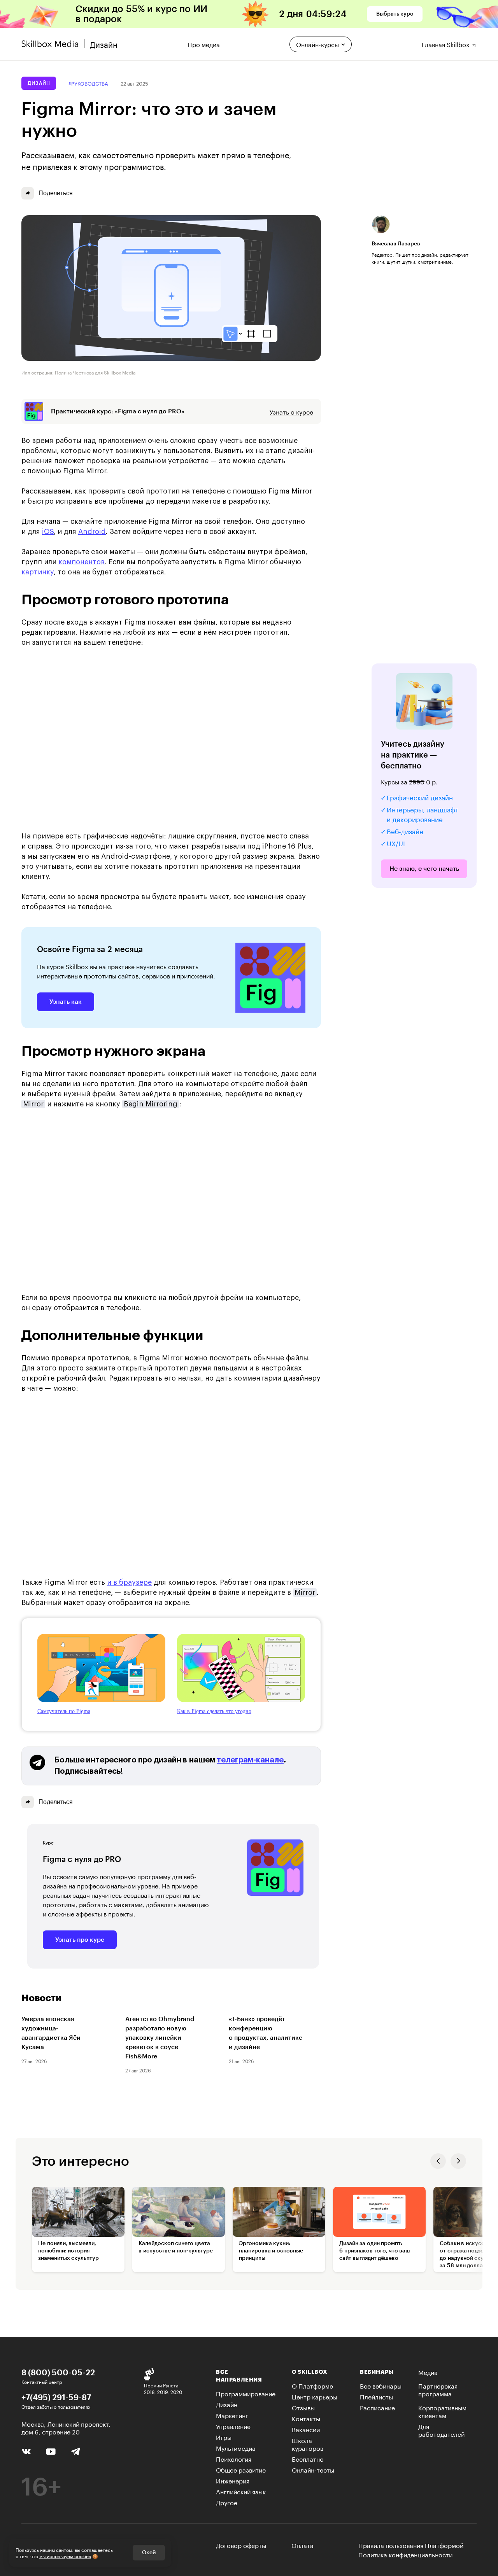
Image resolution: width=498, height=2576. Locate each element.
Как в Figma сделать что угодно (214, 1711)
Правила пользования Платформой (411, 2545)
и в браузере (129, 1582)
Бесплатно (308, 2458)
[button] (438, 2161)
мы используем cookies (65, 2556)
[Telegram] (75, 2451)
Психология (234, 2458)
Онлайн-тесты (313, 2469)
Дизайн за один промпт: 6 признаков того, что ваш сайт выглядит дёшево (375, 2251)
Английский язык (241, 2491)
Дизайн (39, 83)
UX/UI (396, 843)
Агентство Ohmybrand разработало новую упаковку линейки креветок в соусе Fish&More (160, 2038)
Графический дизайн (420, 797)
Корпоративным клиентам (442, 2411)
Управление (233, 2426)
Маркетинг (232, 2415)
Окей (149, 2553)
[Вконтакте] (26, 2450)
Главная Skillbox (446, 43)
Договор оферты (241, 2545)
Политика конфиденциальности (405, 2554)
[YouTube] (51, 2451)
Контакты (306, 2418)
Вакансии (306, 2429)
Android (92, 532)
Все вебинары (381, 2385)
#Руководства (88, 83)
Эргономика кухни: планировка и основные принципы (271, 2251)
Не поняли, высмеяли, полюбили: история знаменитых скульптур (68, 2251)
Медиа (428, 2372)
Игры (224, 2437)
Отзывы (303, 2407)
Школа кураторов (308, 2444)
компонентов (82, 562)
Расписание (377, 2407)
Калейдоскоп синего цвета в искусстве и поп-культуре (176, 2247)
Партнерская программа (438, 2389)
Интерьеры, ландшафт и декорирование (423, 814)
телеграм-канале (250, 1760)
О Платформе (312, 2385)
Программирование (246, 2393)
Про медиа (204, 43)
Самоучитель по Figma (64, 1711)
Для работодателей (441, 2430)
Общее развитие (241, 2469)
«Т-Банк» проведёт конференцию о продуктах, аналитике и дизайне (266, 2033)
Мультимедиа (236, 2447)
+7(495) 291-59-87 (56, 2397)
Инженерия (233, 2480)
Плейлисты (376, 2396)
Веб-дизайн (405, 831)
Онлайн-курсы (317, 44)
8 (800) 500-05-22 (58, 2372)
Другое (227, 2502)
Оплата (302, 2545)
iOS (48, 532)
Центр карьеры (315, 2396)
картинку (38, 572)
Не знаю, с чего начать (424, 869)
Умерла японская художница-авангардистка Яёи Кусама (51, 2033)
